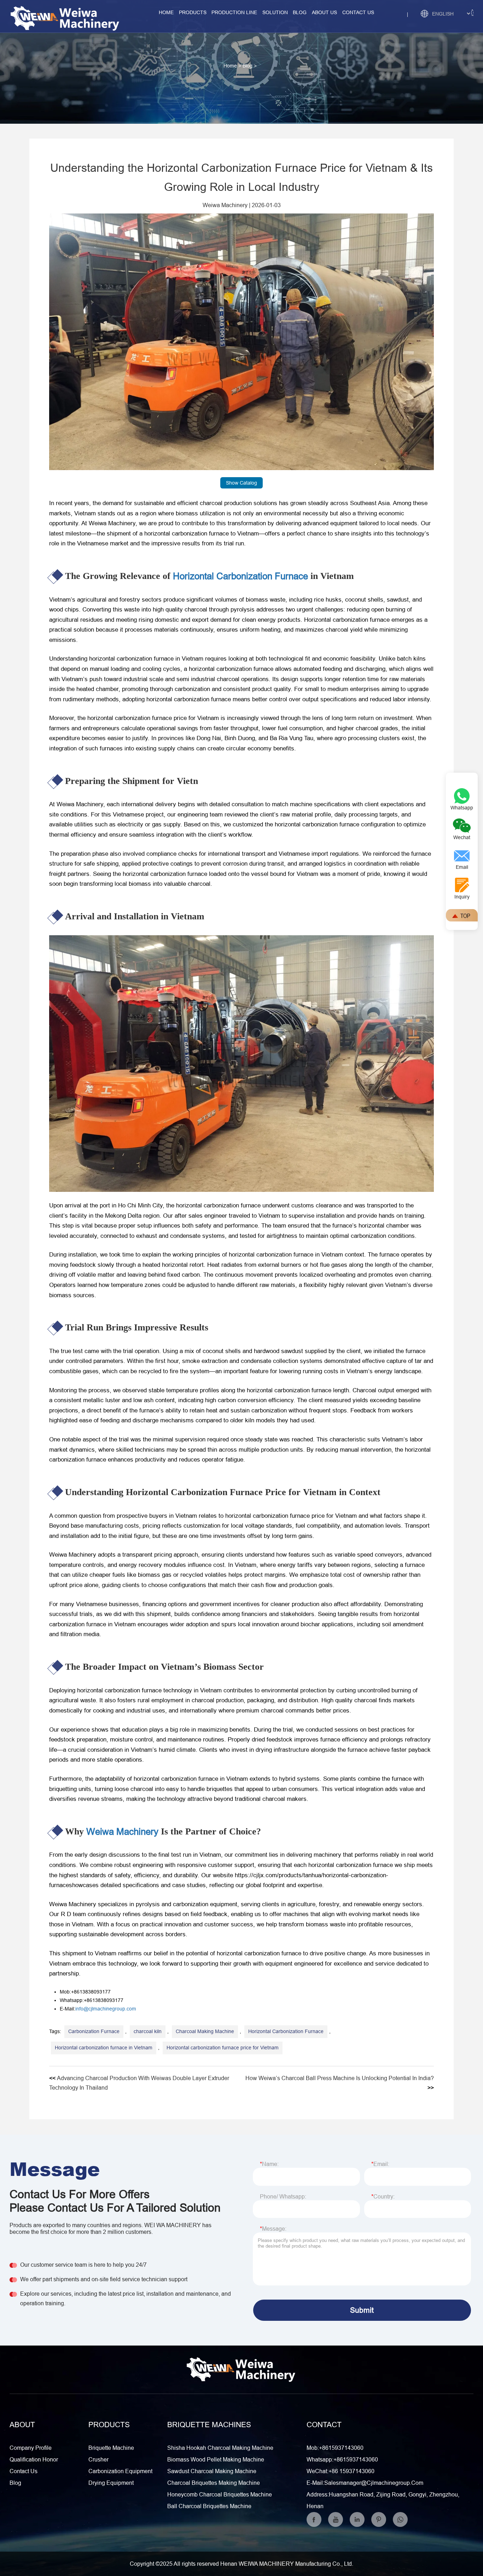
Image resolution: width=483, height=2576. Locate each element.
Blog (300, 12)
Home (166, 12)
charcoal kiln (148, 2031)
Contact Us (24, 2471)
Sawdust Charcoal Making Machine (212, 2471)
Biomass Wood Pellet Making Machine (216, 2459)
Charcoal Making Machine (205, 2031)
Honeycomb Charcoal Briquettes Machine (220, 2494)
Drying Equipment (111, 2483)
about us (324, 12)
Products (193, 12)
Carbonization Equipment (120, 2471)
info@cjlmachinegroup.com (106, 2009)
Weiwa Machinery (225, 205)
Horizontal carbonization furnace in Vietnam (104, 2048)
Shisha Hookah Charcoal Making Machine (220, 2448)
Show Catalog (241, 483)
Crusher (98, 2459)
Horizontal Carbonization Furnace (240, 576)
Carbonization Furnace (94, 2031)
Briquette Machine (111, 2448)
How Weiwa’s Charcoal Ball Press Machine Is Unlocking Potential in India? (340, 2078)
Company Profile (31, 2448)
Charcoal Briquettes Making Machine (214, 2483)
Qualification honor (34, 2459)
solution (275, 12)
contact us (358, 12)
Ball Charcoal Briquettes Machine (209, 2506)
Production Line (234, 12)
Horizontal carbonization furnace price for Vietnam (223, 2048)
